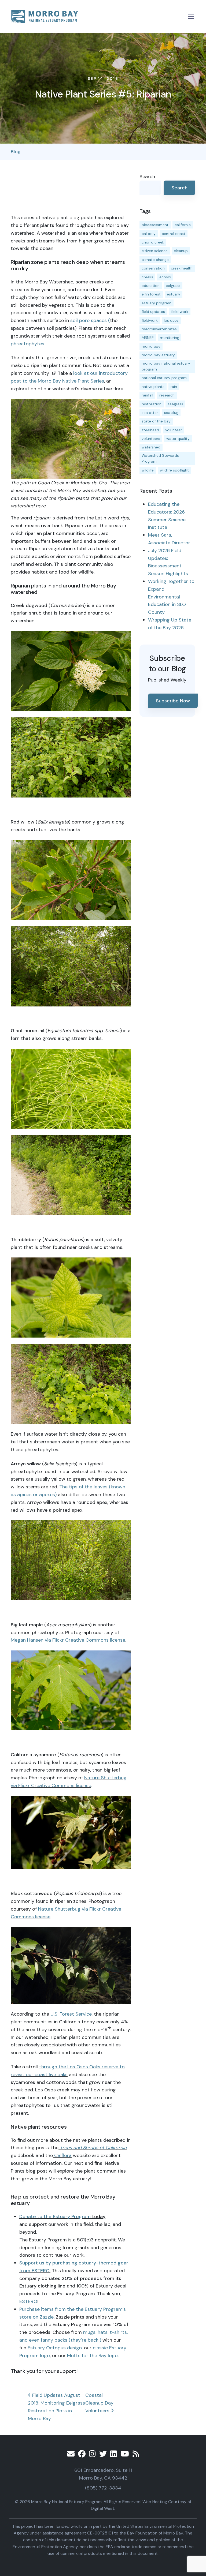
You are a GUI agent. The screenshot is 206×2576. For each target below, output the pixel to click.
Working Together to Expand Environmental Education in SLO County (171, 597)
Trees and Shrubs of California (93, 2148)
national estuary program (164, 378)
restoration (152, 404)
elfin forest (151, 294)
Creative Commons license (95, 1640)
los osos (171, 320)
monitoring (170, 338)
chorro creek (153, 242)
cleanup (181, 251)
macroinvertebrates (159, 329)
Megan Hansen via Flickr (37, 1640)
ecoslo (165, 277)
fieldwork (150, 320)
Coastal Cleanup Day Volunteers (99, 2403)
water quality (178, 439)
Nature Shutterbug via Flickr (69, 1909)
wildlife (148, 470)
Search (147, 177)
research (167, 395)
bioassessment (155, 225)
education (151, 286)
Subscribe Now (173, 701)
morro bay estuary (158, 355)
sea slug (171, 413)
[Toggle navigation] (191, 16)
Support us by (36, 2263)
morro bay (151, 346)
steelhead (150, 430)
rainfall (147, 395)
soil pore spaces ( (90, 320)
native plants (153, 387)
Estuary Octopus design (55, 2348)
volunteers (151, 439)
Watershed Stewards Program (160, 458)
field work (180, 312)
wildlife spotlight (174, 470)
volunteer (174, 430)
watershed (151, 447)
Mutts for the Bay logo (92, 2356)
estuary (174, 294)
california (183, 225)
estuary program (157, 303)
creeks (147, 277)
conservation (153, 268)
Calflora (62, 2155)
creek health (182, 268)
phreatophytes (27, 344)
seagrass (175, 404)
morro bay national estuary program (166, 366)
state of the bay (156, 421)
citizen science (155, 251)
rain (174, 387)
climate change (155, 260)
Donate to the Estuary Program (55, 2216)
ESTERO (28, 2301)
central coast (174, 234)
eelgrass (173, 286)
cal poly (149, 234)
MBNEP (148, 338)
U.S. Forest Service (71, 2014)
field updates (153, 312)
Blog (16, 152)
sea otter (150, 413)
